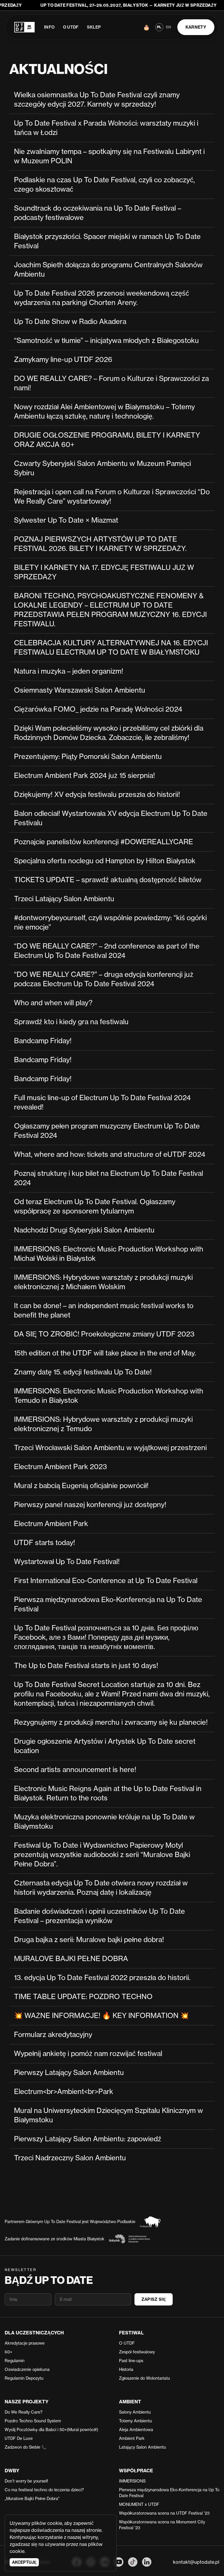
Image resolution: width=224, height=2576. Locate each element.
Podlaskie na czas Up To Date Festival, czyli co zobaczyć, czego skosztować (104, 184)
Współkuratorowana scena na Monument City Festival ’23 (162, 2525)
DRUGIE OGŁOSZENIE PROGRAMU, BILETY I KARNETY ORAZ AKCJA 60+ (107, 440)
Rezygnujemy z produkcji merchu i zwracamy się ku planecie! (111, 1722)
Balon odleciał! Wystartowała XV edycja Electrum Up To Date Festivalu (111, 818)
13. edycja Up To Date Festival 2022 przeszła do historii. (102, 1978)
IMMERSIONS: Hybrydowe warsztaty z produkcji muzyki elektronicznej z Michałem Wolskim (103, 1282)
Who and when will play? (53, 1003)
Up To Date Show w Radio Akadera (70, 321)
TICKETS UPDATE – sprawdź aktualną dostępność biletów (108, 880)
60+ (8, 2352)
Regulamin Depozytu (24, 2378)
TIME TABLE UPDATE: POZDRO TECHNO (83, 1997)
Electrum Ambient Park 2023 (61, 1467)
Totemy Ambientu (135, 2421)
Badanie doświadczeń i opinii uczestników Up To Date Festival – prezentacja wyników (99, 1916)
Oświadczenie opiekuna (27, 2369)
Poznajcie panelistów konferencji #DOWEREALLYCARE (104, 842)
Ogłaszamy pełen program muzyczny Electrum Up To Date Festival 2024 (107, 1131)
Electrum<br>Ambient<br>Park (64, 2092)
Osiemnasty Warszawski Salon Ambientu (80, 690)
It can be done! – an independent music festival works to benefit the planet (104, 1310)
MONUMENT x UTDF (139, 2504)
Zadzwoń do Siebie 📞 (26, 2447)
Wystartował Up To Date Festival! (67, 1562)
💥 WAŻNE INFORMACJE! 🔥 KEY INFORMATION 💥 (101, 2016)
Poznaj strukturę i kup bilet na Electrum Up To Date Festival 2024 (108, 1178)
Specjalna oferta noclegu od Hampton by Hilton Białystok (105, 861)
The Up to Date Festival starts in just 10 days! (86, 1666)
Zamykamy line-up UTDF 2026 (63, 359)
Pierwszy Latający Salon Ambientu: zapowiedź (88, 2139)
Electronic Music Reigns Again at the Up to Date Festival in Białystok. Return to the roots (108, 1793)
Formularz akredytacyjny (53, 2035)
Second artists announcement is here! (75, 1770)
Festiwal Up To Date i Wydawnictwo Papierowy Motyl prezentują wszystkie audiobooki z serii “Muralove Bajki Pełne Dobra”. (102, 1855)
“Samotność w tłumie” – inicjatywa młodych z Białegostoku (106, 340)
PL (159, 27)
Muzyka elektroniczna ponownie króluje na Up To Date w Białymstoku (104, 1822)
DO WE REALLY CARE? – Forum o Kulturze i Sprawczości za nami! (111, 383)
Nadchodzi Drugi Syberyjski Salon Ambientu (84, 1230)
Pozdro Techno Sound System (33, 2421)
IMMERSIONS (132, 2481)
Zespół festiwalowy (137, 2352)
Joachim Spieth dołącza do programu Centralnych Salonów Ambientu (108, 269)
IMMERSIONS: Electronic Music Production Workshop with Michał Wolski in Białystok (109, 1254)
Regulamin (15, 2361)
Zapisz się (154, 2299)
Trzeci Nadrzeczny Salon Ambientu (70, 2158)
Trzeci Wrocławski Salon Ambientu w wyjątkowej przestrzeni (110, 1448)
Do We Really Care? (24, 2412)
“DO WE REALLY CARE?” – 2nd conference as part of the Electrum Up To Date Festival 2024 (107, 951)
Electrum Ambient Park (51, 1524)
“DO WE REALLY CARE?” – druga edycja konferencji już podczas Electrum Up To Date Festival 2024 (104, 979)
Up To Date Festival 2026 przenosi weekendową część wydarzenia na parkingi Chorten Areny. (101, 298)
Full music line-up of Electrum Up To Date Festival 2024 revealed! (102, 1102)
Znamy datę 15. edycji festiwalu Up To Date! (83, 1372)
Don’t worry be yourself (26, 2481)
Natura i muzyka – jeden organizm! (69, 671)
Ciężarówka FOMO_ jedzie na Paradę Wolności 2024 (98, 709)
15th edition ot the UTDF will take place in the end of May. (105, 1353)
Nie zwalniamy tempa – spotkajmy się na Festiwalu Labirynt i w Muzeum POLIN (109, 156)
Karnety (196, 27)
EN (168, 27)
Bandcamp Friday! (43, 1041)
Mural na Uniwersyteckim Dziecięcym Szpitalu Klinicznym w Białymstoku (108, 2115)
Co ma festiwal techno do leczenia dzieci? (44, 2490)
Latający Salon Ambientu (142, 2447)
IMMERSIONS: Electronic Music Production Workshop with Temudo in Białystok (109, 1396)
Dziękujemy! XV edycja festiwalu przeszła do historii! (97, 794)
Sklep (94, 27)
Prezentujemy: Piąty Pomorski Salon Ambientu (88, 756)
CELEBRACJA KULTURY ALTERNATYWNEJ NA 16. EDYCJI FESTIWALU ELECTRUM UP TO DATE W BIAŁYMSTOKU (111, 648)
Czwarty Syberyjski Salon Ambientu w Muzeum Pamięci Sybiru (103, 468)
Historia (126, 2369)
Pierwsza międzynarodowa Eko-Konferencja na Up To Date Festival (108, 1604)
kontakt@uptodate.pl (196, 2562)
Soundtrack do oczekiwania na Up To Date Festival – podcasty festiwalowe (98, 213)
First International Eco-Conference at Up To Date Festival (106, 1581)
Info (49, 27)
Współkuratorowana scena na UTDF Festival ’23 (164, 2513)
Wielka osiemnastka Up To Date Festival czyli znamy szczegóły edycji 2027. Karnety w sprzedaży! (97, 99)
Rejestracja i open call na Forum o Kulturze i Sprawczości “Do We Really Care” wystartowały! (112, 496)
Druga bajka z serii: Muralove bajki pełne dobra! (89, 1940)
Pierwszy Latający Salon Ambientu (69, 2073)
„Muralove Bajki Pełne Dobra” (32, 2498)
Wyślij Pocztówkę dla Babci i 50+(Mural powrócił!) (51, 2429)
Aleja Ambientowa (136, 2429)
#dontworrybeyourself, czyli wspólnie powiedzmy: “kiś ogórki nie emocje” (110, 922)
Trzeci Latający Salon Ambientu (64, 899)
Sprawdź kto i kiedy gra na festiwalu (71, 1022)
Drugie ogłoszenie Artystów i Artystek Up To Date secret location (105, 1746)
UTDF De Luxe (19, 2438)
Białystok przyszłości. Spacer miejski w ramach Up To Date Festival (107, 241)
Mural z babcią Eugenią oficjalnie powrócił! (81, 1486)
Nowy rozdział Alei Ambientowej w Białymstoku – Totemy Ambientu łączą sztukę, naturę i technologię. (104, 411)
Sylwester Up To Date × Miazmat (66, 520)
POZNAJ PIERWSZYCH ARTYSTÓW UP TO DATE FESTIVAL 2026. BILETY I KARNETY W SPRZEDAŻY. (100, 544)
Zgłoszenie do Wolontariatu (145, 2378)
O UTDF (71, 27)
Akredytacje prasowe (25, 2343)
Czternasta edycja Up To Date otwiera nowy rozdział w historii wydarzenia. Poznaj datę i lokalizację (101, 1888)
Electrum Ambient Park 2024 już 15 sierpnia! (84, 775)
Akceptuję (24, 2562)
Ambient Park (132, 2438)
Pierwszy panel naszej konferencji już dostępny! (90, 1505)
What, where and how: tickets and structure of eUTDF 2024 (110, 1154)
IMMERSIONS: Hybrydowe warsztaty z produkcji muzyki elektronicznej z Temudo (103, 1424)
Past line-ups (131, 2361)
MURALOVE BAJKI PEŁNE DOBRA (71, 1959)
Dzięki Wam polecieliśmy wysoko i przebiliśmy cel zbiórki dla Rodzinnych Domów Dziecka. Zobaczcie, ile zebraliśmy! (109, 733)
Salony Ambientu (135, 2412)
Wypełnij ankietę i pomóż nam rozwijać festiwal (88, 2054)
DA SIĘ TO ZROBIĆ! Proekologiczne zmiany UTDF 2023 (104, 1334)
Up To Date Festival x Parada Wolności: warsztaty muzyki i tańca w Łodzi (106, 128)
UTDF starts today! (44, 1543)
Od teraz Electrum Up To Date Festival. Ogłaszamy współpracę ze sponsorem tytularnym (95, 1206)
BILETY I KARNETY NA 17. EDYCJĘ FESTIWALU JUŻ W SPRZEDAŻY (104, 572)
